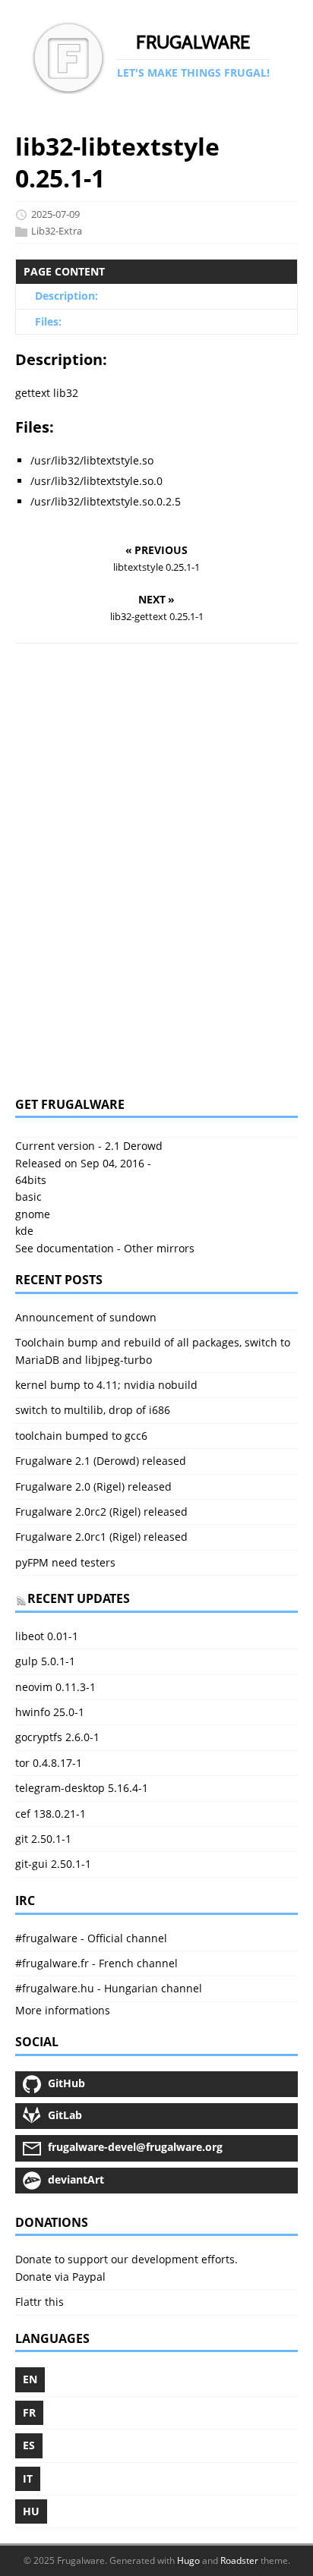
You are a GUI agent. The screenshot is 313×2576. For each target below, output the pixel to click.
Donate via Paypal (60, 2277)
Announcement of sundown (86, 1317)
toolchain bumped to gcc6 (81, 1436)
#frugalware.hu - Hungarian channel (109, 1988)
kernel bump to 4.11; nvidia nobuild (106, 1385)
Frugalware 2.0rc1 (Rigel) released (101, 1537)
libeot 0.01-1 (47, 1636)
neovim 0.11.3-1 (55, 1687)
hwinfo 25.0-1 (50, 1712)
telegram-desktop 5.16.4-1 (82, 1788)
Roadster (239, 2560)
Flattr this (40, 2302)
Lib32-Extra (57, 231)
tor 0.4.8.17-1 (49, 1763)
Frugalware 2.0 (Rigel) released (93, 1486)
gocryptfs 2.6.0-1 (57, 1737)
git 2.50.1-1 (43, 1839)
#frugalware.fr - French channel (96, 1963)
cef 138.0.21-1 (51, 1814)
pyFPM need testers (65, 1562)
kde (24, 1231)
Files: (48, 321)
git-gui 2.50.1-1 (53, 1864)
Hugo (188, 2560)
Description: (66, 296)
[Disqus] (156, 870)
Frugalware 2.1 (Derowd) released (101, 1461)
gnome (33, 1214)
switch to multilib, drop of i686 (93, 1410)
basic (28, 1197)
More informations (63, 2010)
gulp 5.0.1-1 (45, 1661)
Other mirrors (159, 1248)
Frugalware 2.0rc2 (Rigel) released (101, 1512)
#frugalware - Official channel (91, 1938)
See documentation (65, 1248)
